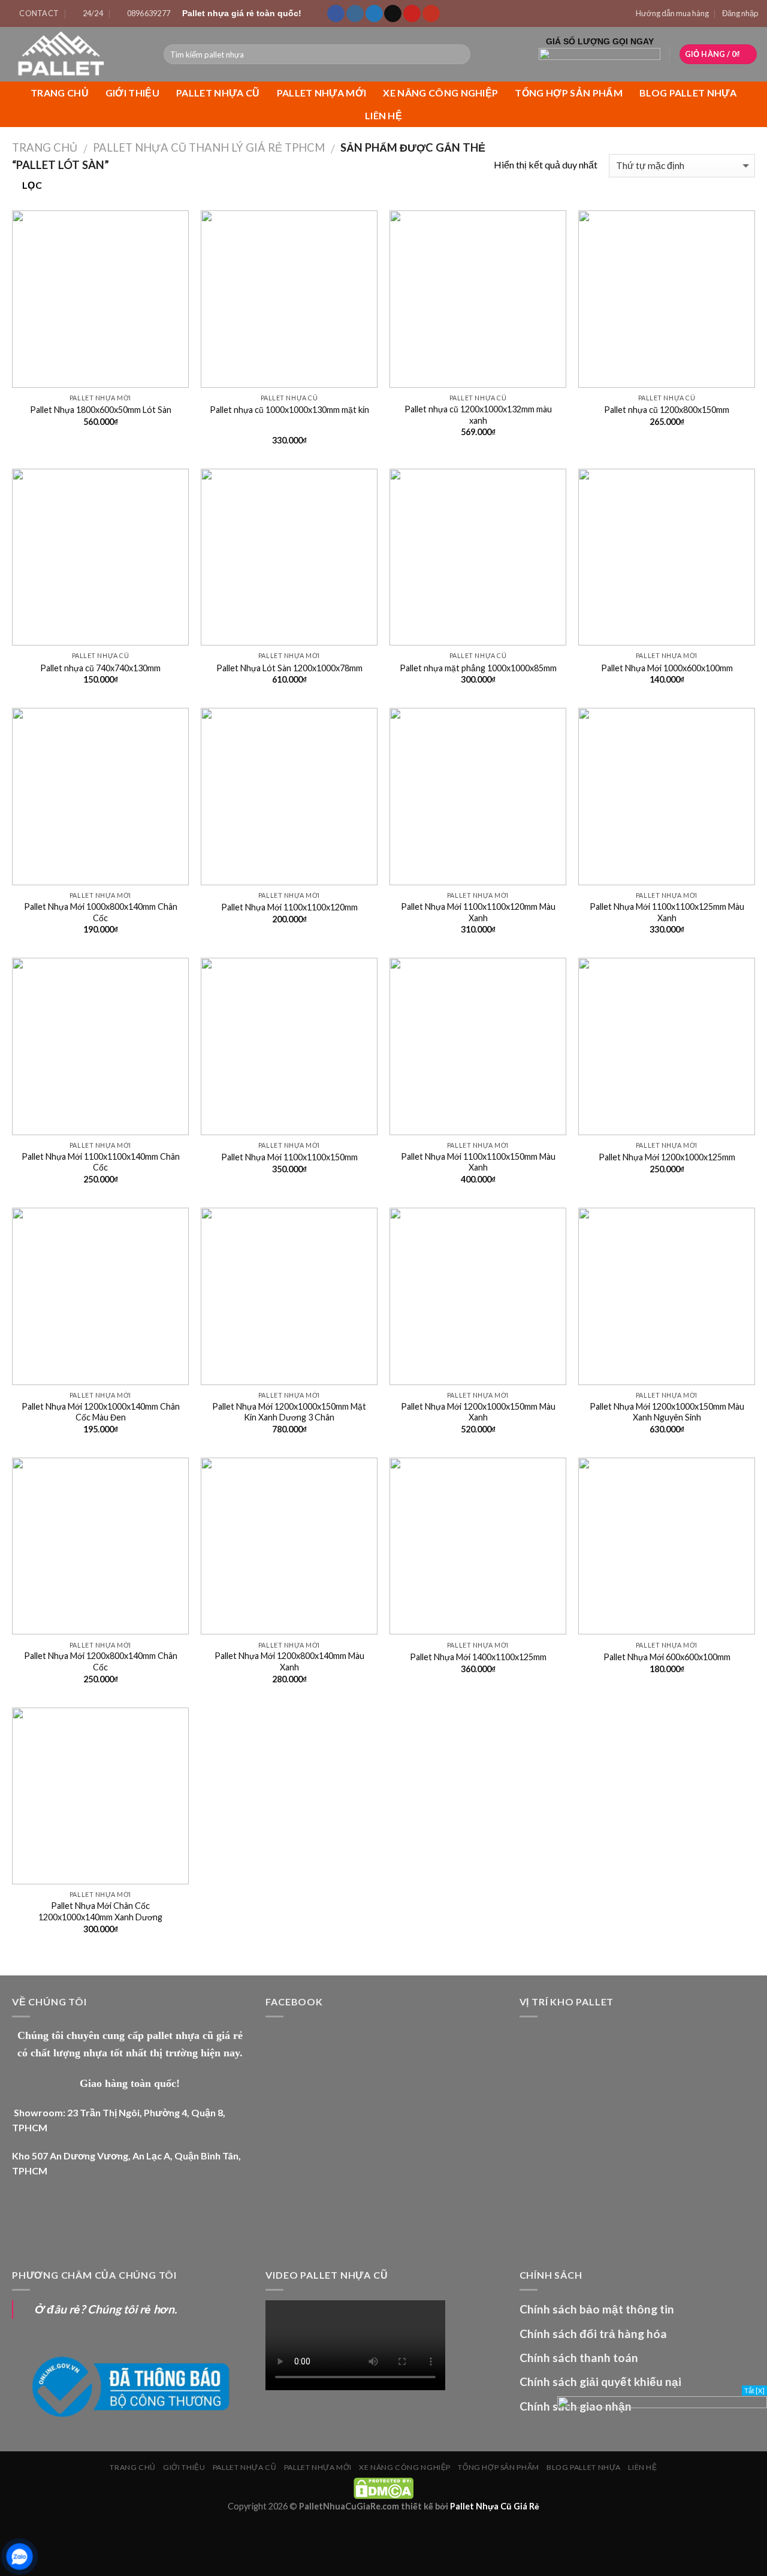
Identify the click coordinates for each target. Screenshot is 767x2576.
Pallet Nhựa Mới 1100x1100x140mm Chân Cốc (101, 1162)
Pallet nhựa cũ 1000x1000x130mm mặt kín (289, 410)
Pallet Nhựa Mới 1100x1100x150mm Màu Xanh (478, 1162)
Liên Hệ (383, 115)
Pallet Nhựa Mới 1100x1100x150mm (289, 1157)
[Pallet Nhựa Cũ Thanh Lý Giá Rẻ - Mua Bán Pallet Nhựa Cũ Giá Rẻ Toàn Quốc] (77, 54)
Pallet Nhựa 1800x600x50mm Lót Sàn (101, 410)
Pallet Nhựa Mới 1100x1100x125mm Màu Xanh (667, 912)
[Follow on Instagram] (355, 14)
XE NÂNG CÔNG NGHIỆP (440, 93)
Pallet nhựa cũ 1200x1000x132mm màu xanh (478, 415)
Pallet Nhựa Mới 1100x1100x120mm (289, 907)
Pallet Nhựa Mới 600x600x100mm (667, 1657)
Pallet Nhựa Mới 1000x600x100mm (667, 668)
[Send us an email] (393, 14)
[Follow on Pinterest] (412, 14)
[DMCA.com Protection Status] (383, 2488)
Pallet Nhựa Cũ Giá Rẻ (495, 2506)
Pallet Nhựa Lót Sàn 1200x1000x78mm (289, 668)
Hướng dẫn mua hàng (672, 13)
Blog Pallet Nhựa (688, 93)
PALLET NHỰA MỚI (322, 93)
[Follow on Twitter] (374, 14)
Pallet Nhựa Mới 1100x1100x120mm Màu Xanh (478, 912)
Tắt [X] (754, 2391)
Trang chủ (60, 93)
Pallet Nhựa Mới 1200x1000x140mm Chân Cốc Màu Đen (101, 1412)
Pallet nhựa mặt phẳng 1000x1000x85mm (478, 668)
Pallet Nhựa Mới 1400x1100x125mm (478, 1657)
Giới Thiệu (132, 93)
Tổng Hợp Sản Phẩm (568, 93)
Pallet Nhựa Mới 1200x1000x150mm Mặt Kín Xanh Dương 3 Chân (289, 1412)
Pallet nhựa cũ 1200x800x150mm (667, 410)
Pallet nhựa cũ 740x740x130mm (100, 668)
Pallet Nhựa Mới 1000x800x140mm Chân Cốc (101, 912)
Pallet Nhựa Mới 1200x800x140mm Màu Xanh (289, 1661)
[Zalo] (19, 2557)
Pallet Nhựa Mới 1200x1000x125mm (667, 1157)
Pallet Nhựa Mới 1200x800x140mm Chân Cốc (101, 1661)
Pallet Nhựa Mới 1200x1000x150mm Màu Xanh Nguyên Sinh (667, 1412)
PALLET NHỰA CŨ (218, 93)
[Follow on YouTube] (431, 14)
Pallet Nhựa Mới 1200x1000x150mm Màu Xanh (478, 1412)
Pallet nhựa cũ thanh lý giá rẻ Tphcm (209, 147)
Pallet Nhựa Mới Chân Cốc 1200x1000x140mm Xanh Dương (100, 1911)
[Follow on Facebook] (336, 14)
